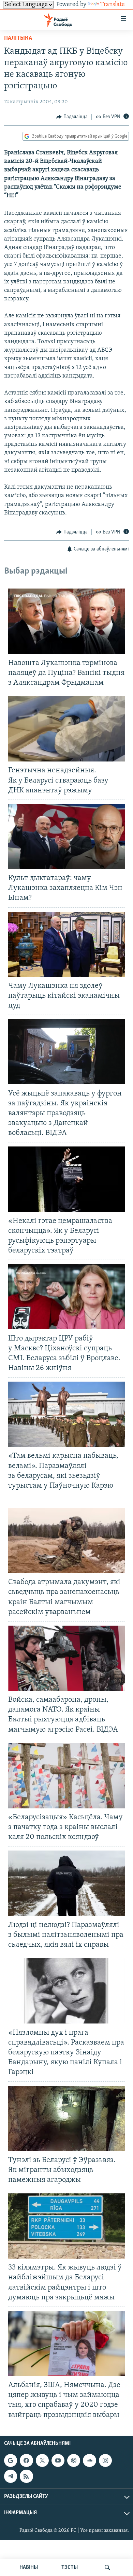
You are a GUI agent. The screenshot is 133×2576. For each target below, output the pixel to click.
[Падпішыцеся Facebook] (26, 2460)
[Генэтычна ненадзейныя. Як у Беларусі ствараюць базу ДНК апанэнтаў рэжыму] (66, 729)
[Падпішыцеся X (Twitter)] (42, 2460)
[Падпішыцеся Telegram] (11, 2476)
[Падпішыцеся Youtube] (58, 2460)
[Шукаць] (107, 2568)
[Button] (72, 117)
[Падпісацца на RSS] (26, 2476)
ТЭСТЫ (70, 2568)
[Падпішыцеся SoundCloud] (89, 2460)
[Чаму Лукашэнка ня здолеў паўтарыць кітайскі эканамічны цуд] (66, 944)
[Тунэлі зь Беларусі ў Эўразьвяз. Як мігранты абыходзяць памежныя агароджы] (66, 2118)
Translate (113, 5)
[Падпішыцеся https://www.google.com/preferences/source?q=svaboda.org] (11, 2460)
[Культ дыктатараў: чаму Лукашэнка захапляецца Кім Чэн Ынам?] (66, 837)
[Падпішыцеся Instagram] (105, 2460)
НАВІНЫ (29, 2568)
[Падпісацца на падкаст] (74, 2460)
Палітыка (18, 38)
